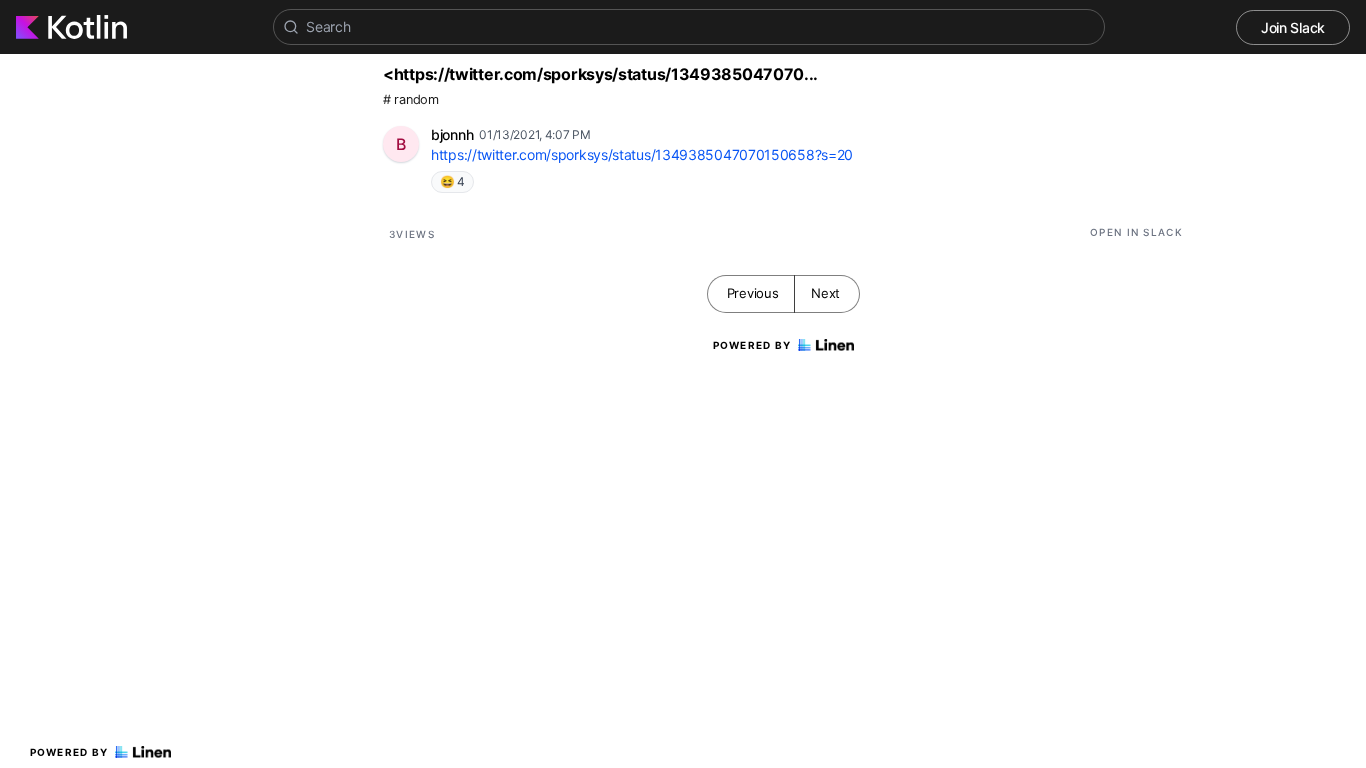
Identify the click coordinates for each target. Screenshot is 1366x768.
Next (825, 293)
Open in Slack (1136, 232)
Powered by (69, 752)
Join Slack (1293, 27)
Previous (753, 293)
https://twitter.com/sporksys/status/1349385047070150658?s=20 (642, 154)
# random (411, 99)
